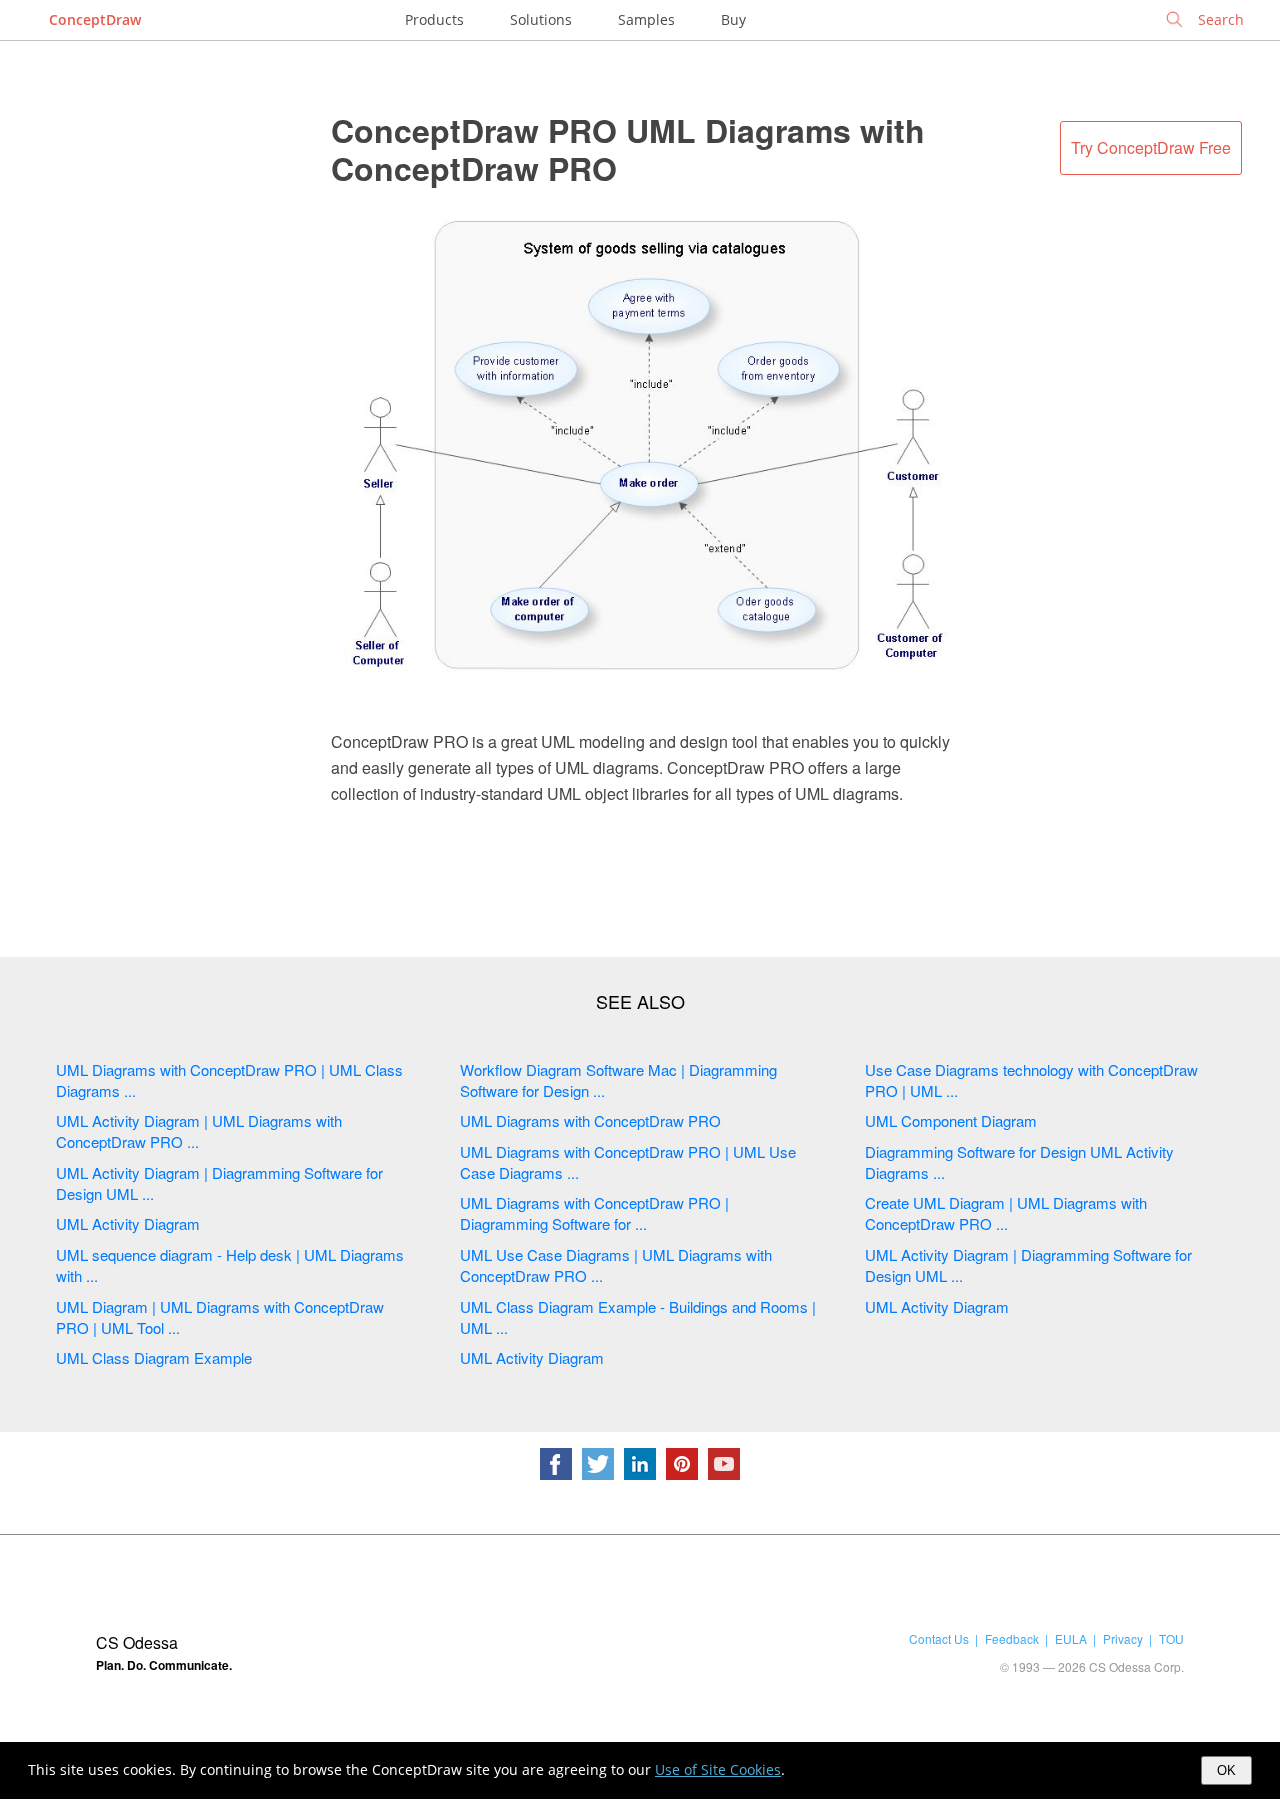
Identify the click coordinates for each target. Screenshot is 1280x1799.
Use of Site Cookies (718, 1769)
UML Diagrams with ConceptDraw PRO (590, 1120)
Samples (646, 19)
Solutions (541, 19)
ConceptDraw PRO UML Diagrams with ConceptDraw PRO (628, 149)
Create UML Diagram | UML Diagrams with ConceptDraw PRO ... (1006, 1213)
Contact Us (939, 1638)
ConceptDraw (95, 19)
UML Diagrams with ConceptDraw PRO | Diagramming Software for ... (594, 1213)
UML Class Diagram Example (154, 1357)
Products (434, 19)
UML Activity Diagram (128, 1223)
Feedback (1012, 1638)
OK (1226, 1770)
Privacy (1123, 1638)
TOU (1171, 1638)
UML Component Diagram (951, 1120)
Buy (733, 19)
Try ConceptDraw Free (1151, 147)
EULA (1071, 1638)
